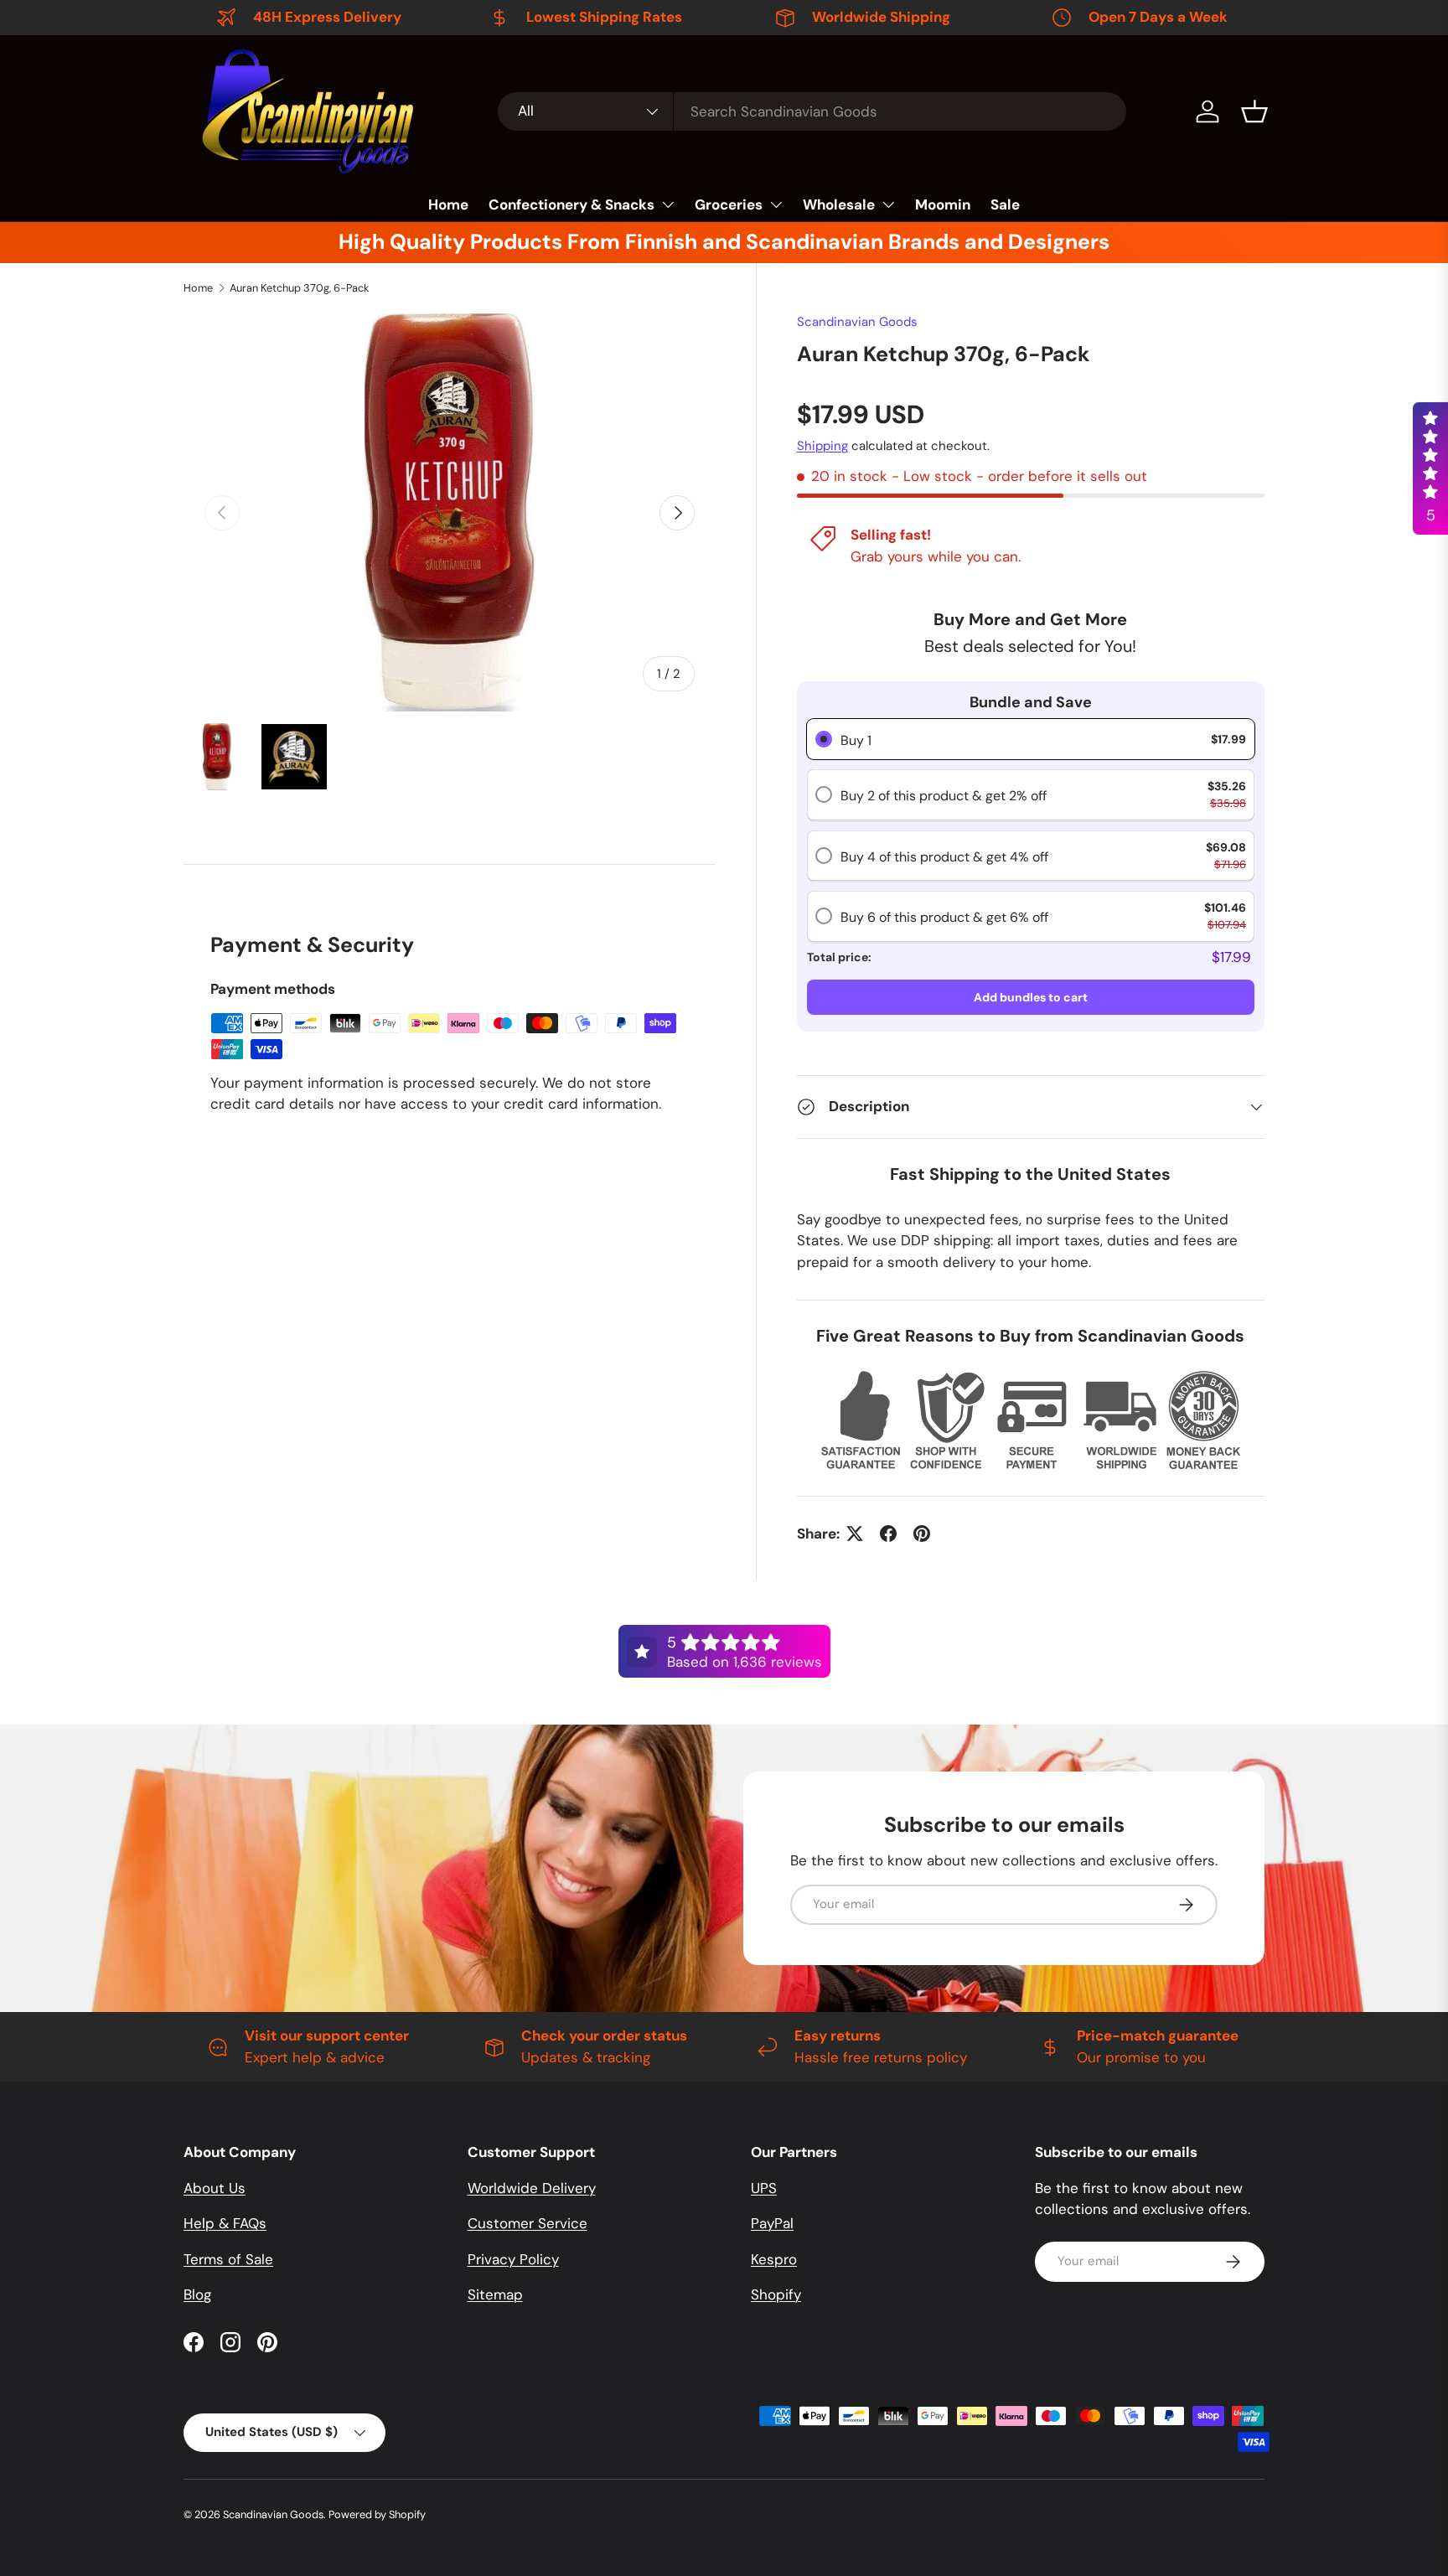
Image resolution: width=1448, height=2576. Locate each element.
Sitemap (495, 2294)
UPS (764, 2188)
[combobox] (812, 111)
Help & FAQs (225, 2223)
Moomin (943, 204)
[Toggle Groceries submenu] (776, 204)
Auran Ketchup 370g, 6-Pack (299, 288)
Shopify (776, 2294)
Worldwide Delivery (532, 2188)
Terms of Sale (228, 2259)
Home (448, 204)
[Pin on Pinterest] (922, 1534)
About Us (215, 2188)
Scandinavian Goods (857, 322)
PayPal (772, 2223)
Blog (197, 2294)
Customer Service (527, 2223)
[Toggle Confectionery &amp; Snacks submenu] (668, 204)
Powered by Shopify (377, 2514)
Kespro (774, 2259)
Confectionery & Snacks (571, 204)
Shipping (822, 446)
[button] (1254, 111)
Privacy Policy (513, 2259)
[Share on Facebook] (888, 1534)
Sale (1005, 204)
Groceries (729, 204)
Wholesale (839, 204)
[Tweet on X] (855, 1534)
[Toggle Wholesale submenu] (888, 204)
